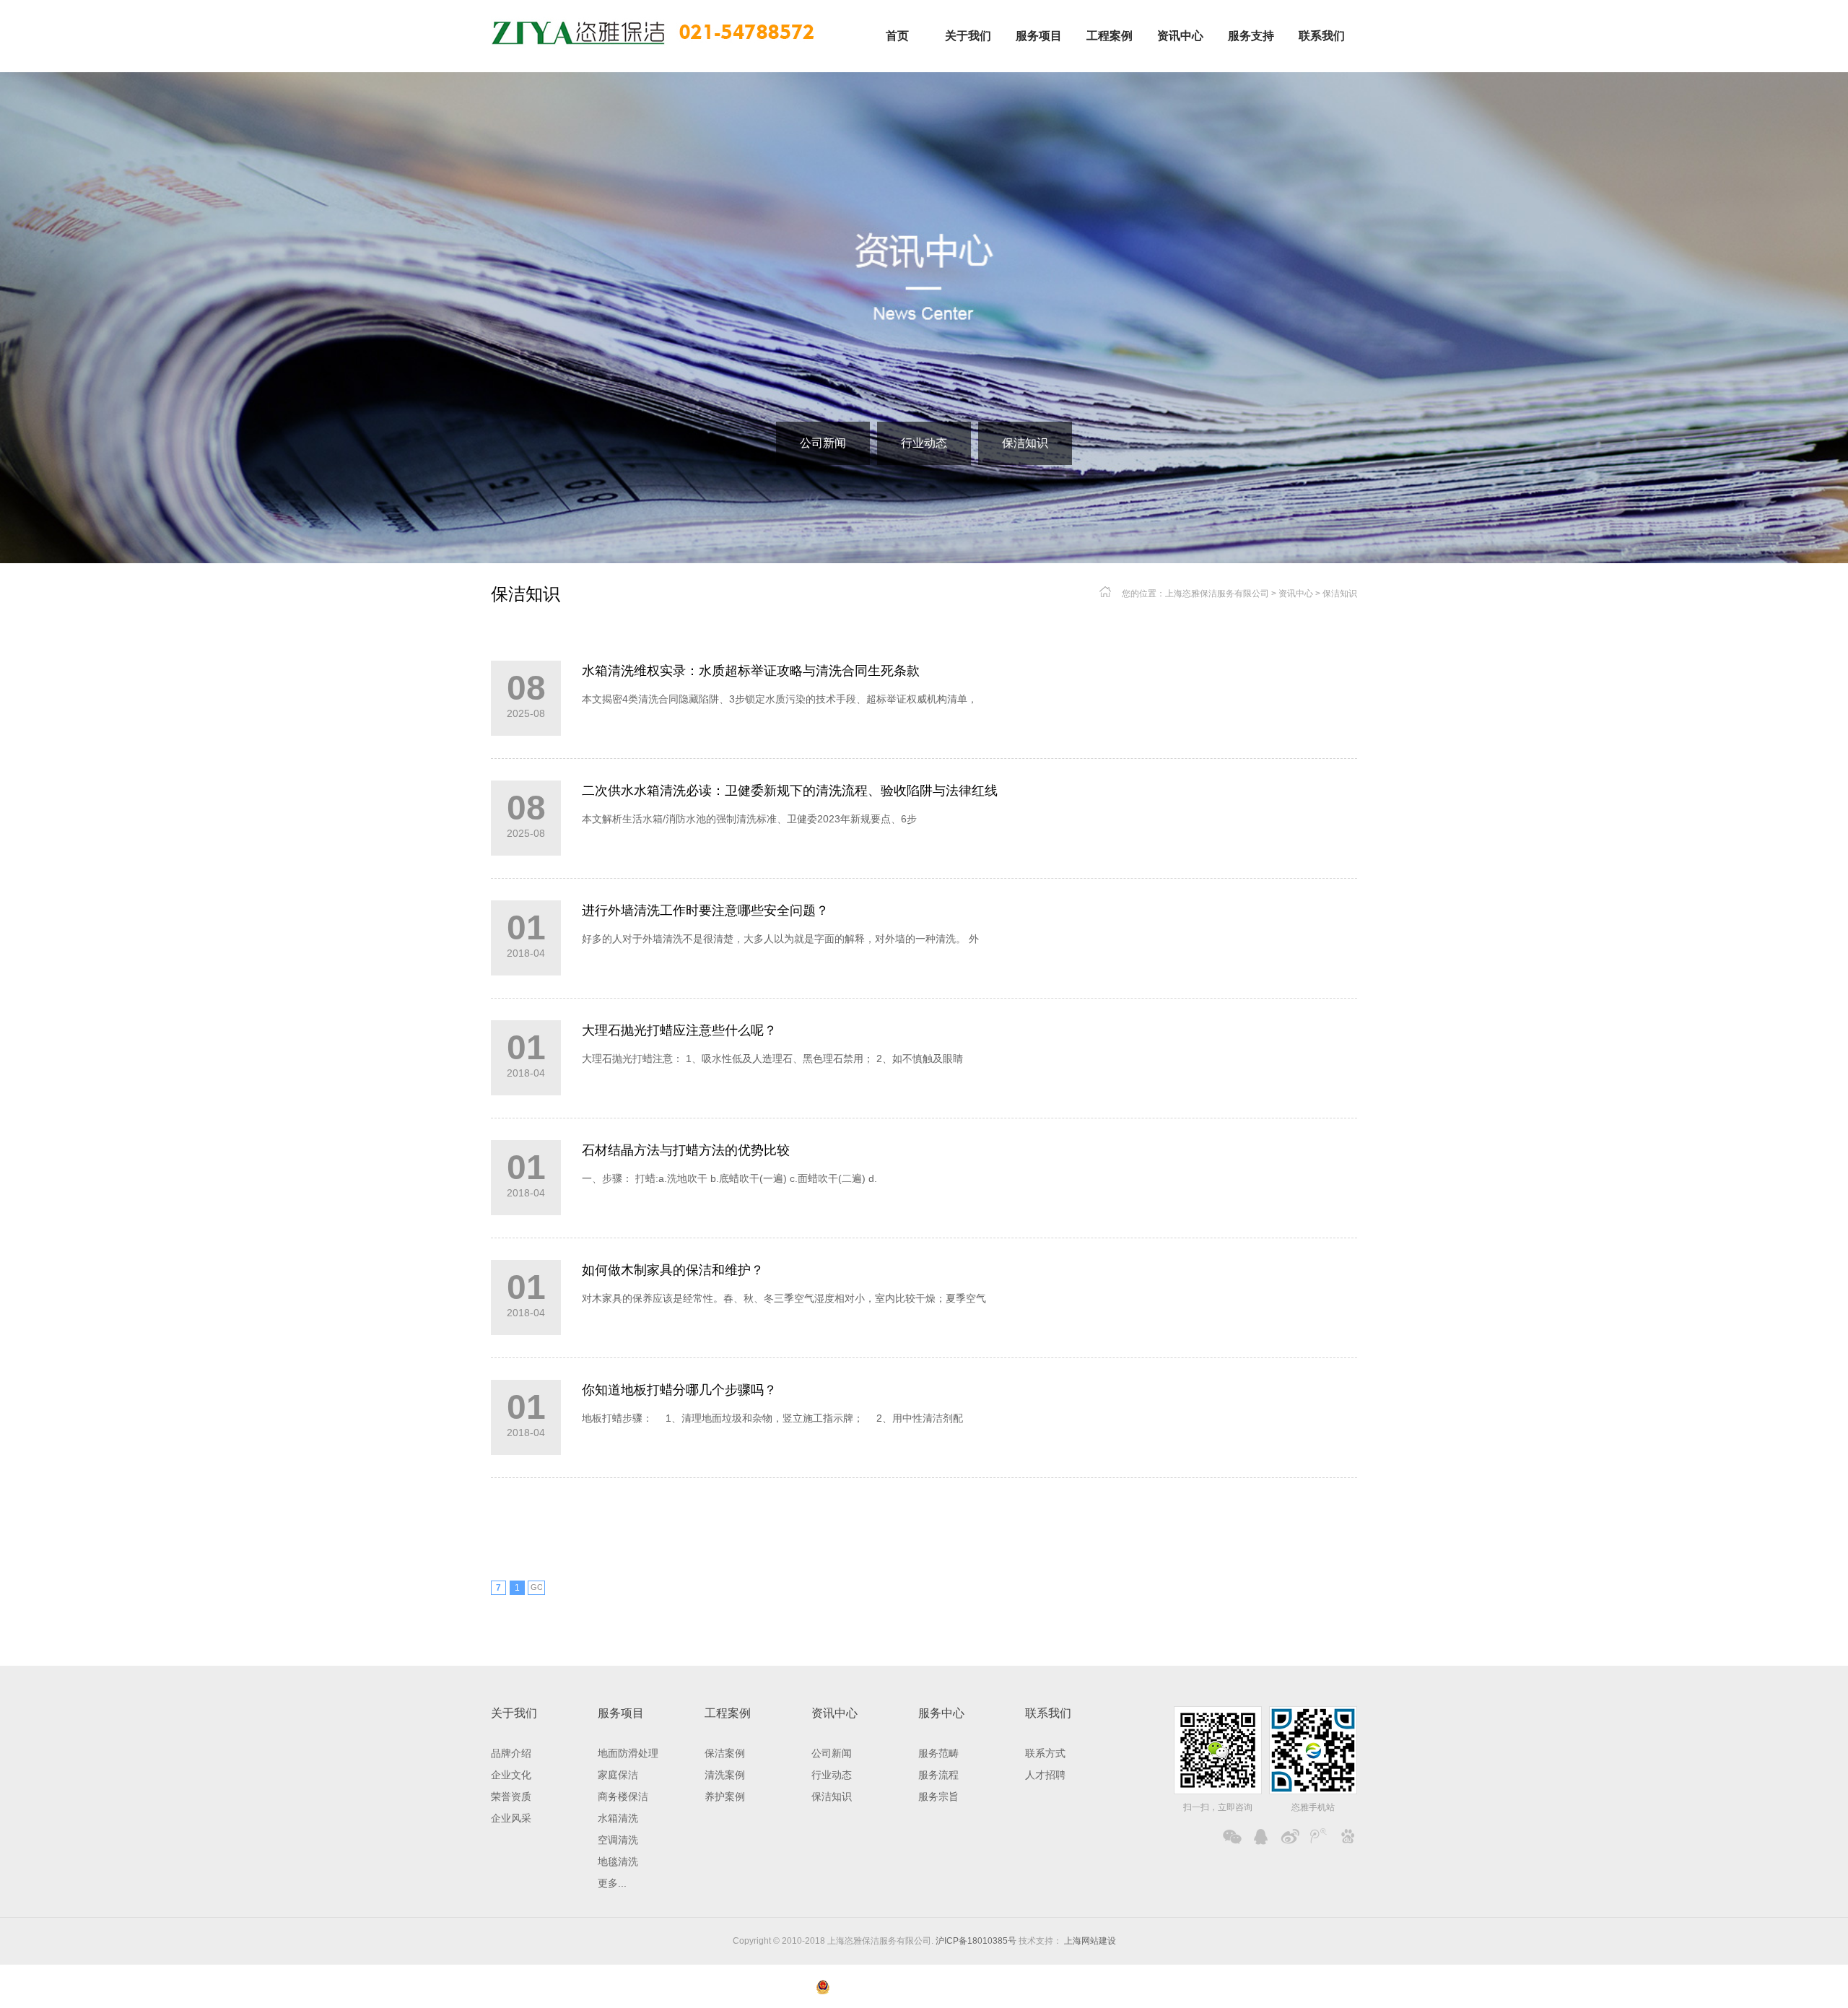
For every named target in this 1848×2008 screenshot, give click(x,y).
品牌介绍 (511, 1753)
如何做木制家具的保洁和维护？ (673, 1270)
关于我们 (514, 1713)
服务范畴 (938, 1753)
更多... (612, 1883)
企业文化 (511, 1775)
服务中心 (941, 1713)
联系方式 (1045, 1753)
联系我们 (1048, 1713)
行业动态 (924, 443)
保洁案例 (725, 1753)
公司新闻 (823, 443)
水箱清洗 (618, 1818)
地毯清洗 (618, 1861)
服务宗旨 (938, 1796)
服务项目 (621, 1713)
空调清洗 (618, 1840)
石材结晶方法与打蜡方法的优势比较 (686, 1150)
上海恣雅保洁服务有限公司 (1217, 594)
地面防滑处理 (628, 1753)
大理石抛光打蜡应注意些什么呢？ (679, 1030)
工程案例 (728, 1713)
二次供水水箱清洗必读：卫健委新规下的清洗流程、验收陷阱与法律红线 (790, 791)
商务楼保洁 (623, 1796)
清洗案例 (725, 1775)
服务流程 (938, 1775)
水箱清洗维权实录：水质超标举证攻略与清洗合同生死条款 (751, 671)
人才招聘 (1045, 1775)
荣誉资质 (511, 1796)
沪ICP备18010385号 (976, 1941)
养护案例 (725, 1796)
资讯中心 (1296, 594)
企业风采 (511, 1818)
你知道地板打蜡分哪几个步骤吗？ (679, 1390)
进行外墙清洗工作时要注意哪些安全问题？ (705, 910)
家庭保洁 (618, 1775)
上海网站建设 (1089, 1941)
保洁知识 (1025, 443)
